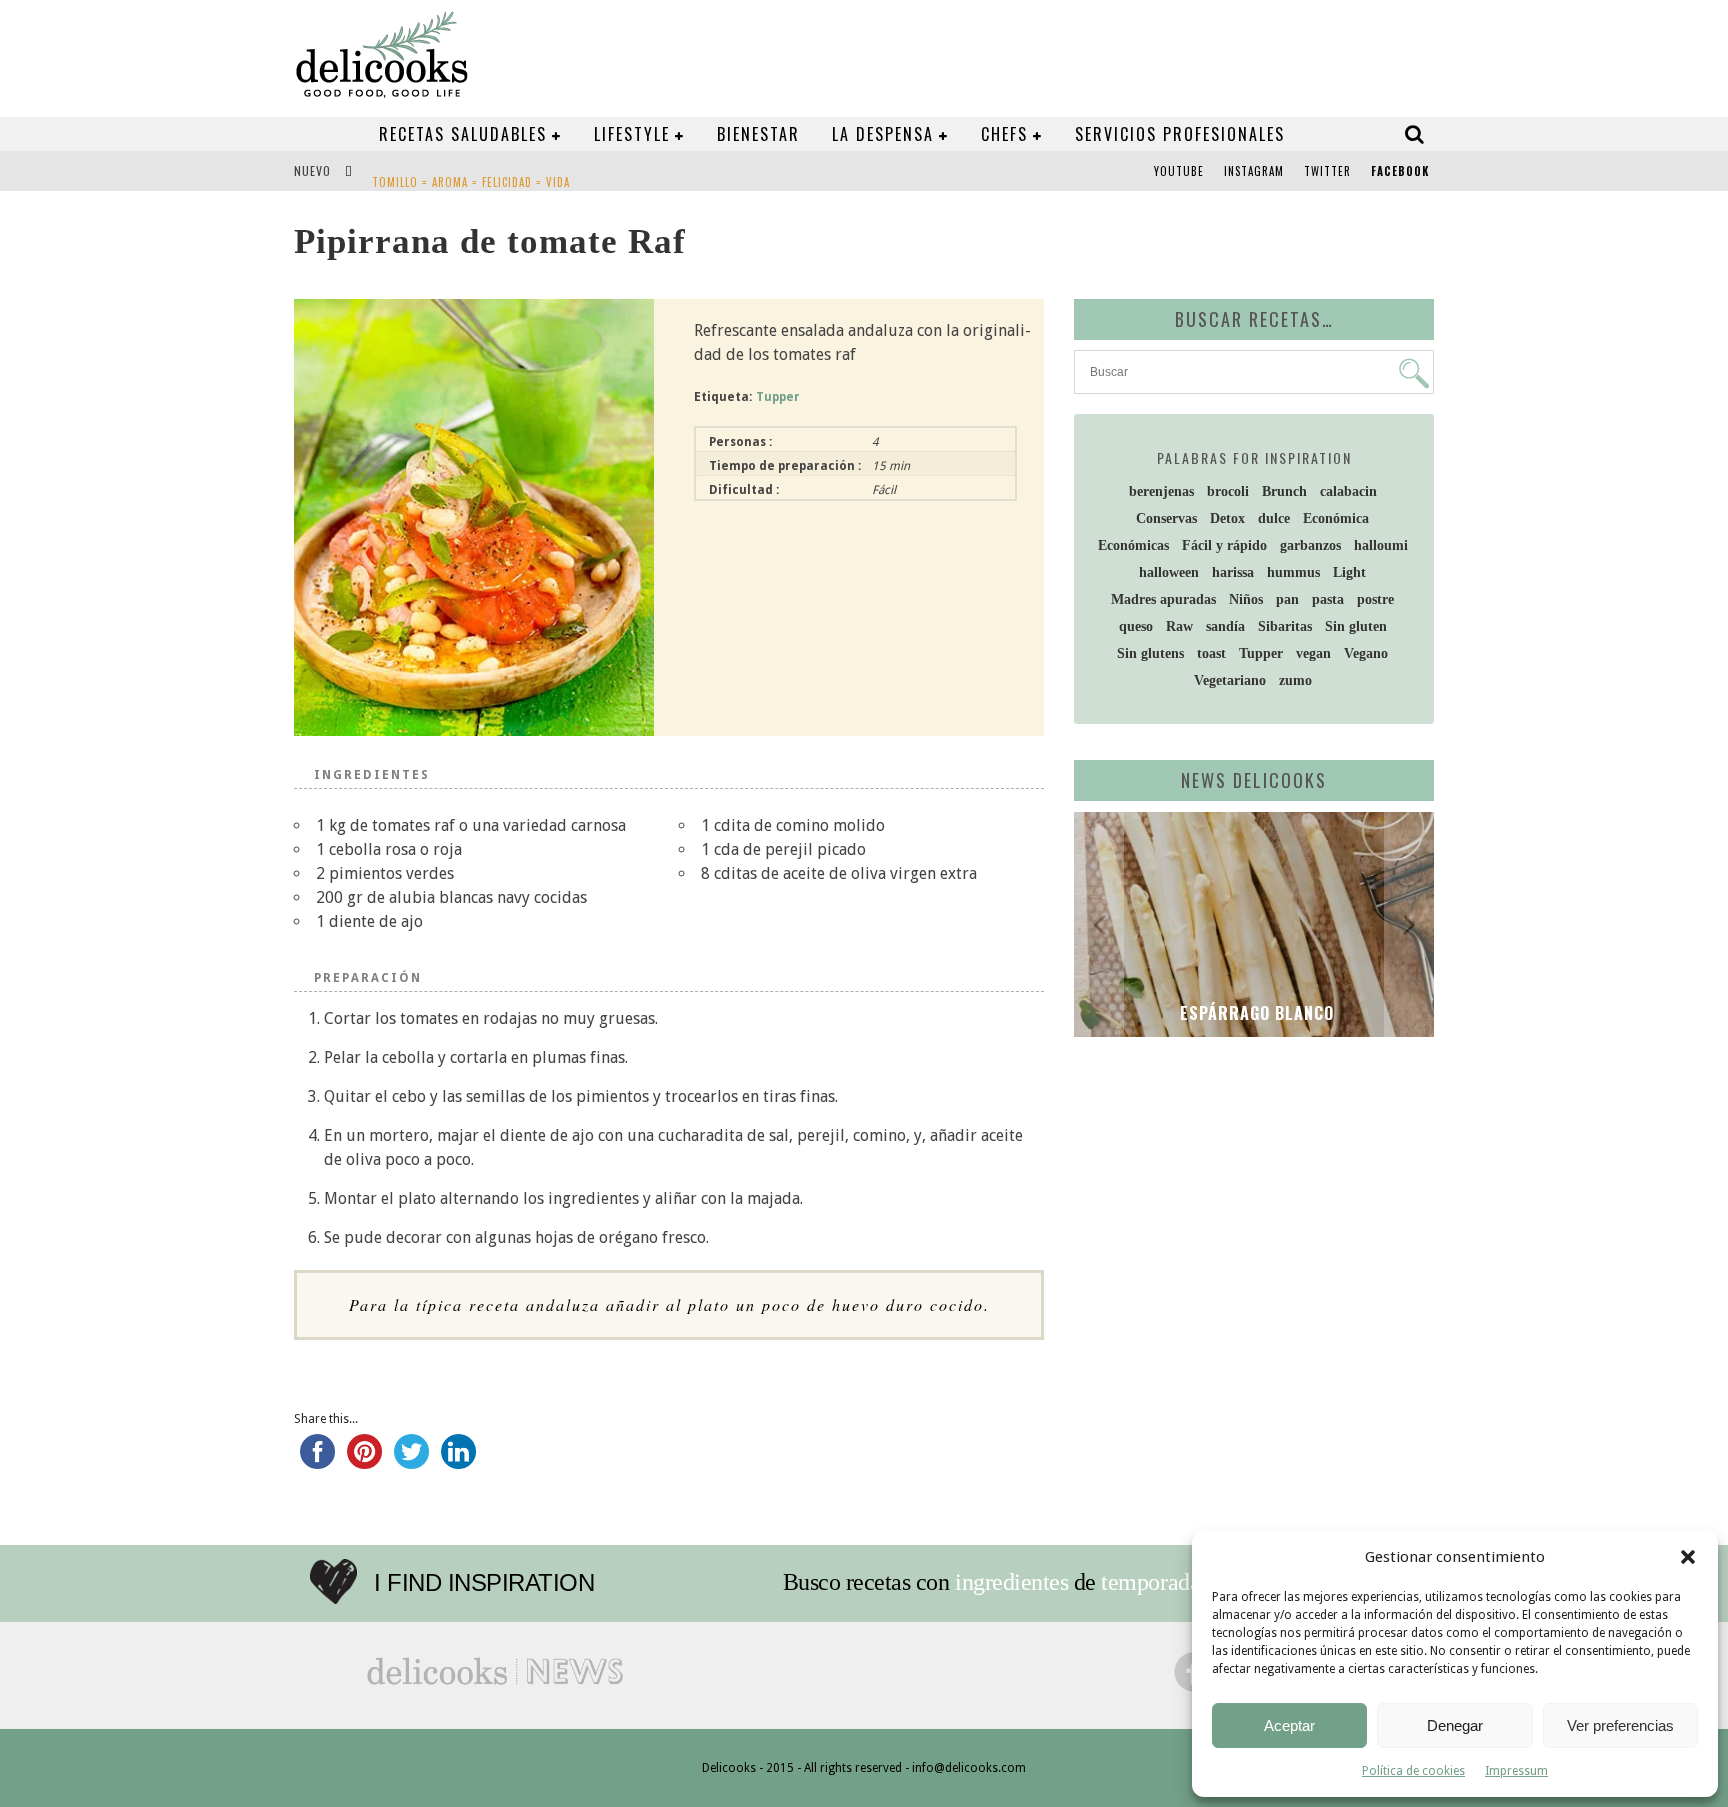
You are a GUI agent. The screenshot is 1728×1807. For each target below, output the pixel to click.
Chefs (1004, 134)
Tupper (778, 397)
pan (1287, 599)
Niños (1246, 599)
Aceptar (1289, 1725)
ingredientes (1011, 1582)
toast (1211, 653)
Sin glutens (1150, 653)
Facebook (1400, 171)
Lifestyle (632, 134)
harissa (1233, 572)
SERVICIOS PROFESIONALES (1180, 134)
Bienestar (758, 134)
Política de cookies (1413, 1771)
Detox (1227, 518)
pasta (1328, 599)
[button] (1688, 1557)
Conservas (1166, 518)
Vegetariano (1230, 680)
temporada (1150, 1582)
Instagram (1254, 171)
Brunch (1284, 491)
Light (1349, 572)
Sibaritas (1285, 626)
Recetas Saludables (463, 134)
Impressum (1516, 1771)
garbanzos (1310, 545)
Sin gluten (1356, 626)
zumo (1295, 680)
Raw (1179, 626)
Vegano (1366, 653)
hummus (1293, 572)
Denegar (1455, 1725)
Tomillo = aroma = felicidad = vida (471, 173)
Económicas (1133, 545)
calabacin (1348, 491)
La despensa (883, 134)
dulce (1274, 518)
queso (1136, 626)
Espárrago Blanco (1254, 1013)
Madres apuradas (1163, 599)
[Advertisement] (1249, 1207)
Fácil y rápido (1224, 545)
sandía (1225, 626)
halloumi (1381, 545)
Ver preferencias (1620, 1725)
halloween (1169, 572)
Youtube (1179, 171)
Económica (1336, 518)
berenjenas (1161, 491)
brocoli (1228, 491)
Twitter (1327, 171)
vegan (1313, 653)
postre (1375, 599)
